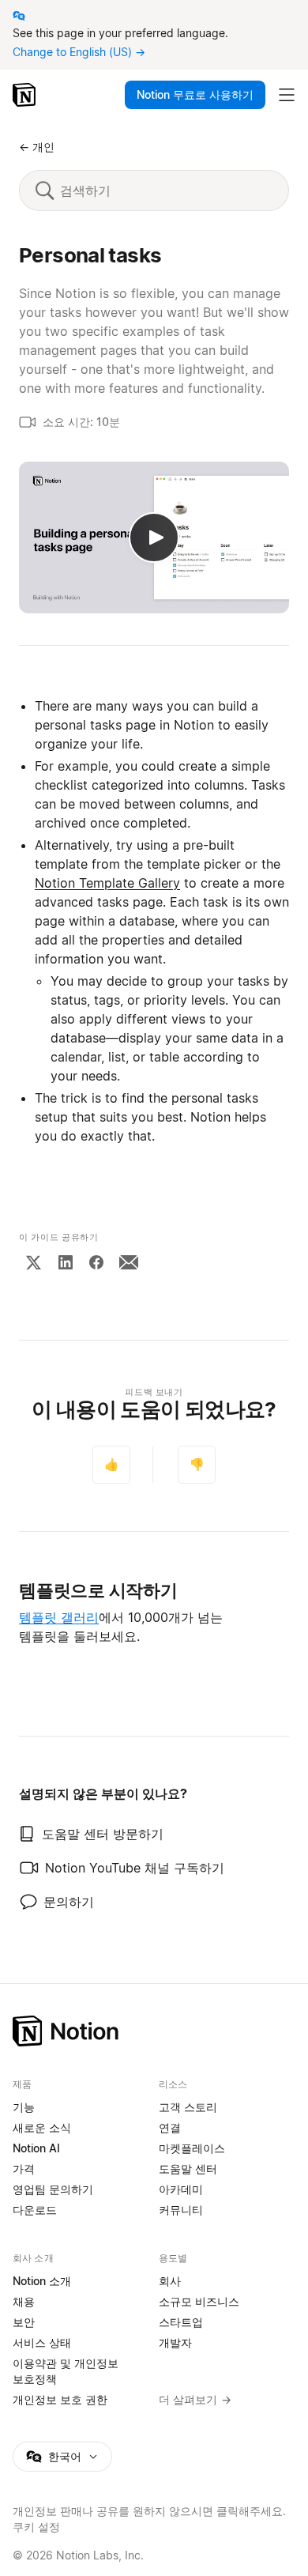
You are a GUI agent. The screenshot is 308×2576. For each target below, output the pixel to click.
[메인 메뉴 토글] (287, 95)
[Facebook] (96, 1262)
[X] (33, 1262)
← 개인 (37, 147)
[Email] (129, 1262)
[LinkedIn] (66, 1262)
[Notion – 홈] (26, 95)
